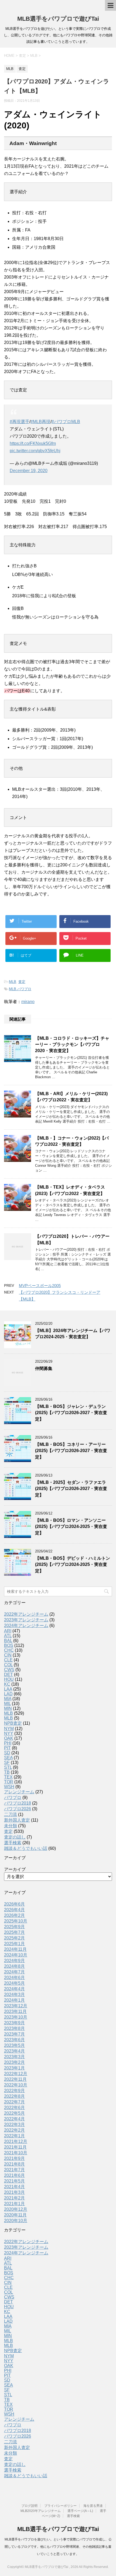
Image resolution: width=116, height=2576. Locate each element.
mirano (28, 1002)
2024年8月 (14, 1966)
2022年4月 (14, 2119)
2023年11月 (15, 2011)
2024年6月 (14, 1978)
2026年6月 (14, 1904)
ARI (8, 1631)
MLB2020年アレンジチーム (41, 2511)
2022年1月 (14, 2136)
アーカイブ (15, 1869)
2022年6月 (14, 2108)
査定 (22, 982)
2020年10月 (16, 2221)
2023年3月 (14, 2057)
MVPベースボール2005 (40, 1286)
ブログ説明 (29, 2506)
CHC (9, 1650)
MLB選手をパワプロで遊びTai (58, 19)
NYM (9, 1729)
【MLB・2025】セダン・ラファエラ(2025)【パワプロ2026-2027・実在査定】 (71, 1489)
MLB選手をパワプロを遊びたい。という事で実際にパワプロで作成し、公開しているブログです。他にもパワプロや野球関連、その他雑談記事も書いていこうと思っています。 (58, 2547)
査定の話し (15, 1837)
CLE (8, 1660)
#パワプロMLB (66, 422)
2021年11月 (15, 2147)
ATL (8, 1636)
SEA (8, 1758)
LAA (8, 1689)
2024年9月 (14, 1961)
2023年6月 (14, 2040)
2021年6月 (14, 2175)
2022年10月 (16, 2085)
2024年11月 (15, 1949)
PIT (7, 1748)
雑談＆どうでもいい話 (26, 1848)
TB (7, 1772)
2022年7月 (14, 2102)
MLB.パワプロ (20, 989)
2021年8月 (14, 2164)
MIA (8, 1699)
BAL (8, 1641)
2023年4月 (14, 2051)
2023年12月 (16, 2006)
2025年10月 (16, 1921)
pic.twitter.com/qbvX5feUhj (35, 451)
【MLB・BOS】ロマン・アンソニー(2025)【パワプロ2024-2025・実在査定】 (71, 1527)
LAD (8, 1694)
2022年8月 (14, 2096)
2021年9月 (14, 2158)
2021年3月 (14, 2192)
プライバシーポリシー (60, 2506)
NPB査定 (13, 1723)
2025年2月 (14, 1938)
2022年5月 (14, 2113)
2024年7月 (14, 1972)
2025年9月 (14, 1927)
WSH (9, 1787)
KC (7, 1684)
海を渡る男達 (93, 2506)
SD (7, 1753)
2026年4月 (14, 1910)
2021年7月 (14, 2170)
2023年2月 (14, 2062)
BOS (9, 1645)
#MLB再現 (40, 422)
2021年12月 (16, 2141)
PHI (8, 1743)
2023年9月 (14, 2023)
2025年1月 (14, 1944)
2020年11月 (15, 2215)
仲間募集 (44, 1368)
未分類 (11, 1826)
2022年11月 (15, 2079)
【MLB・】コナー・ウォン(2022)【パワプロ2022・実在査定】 (72, 1141)
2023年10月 (16, 2017)
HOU (9, 1679)
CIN (8, 1655)
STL (8, 1767)
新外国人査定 (17, 1820)
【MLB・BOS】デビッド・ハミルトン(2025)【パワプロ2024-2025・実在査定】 (73, 1565)
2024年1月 (14, 2000)
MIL (7, 1704)
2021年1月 (14, 2204)
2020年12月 (16, 2209)
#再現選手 (20, 422)
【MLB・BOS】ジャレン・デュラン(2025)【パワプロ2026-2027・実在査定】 (71, 1413)
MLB (13, 982)
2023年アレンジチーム (26, 1620)
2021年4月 (14, 2187)
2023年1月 (14, 2068)
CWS (9, 1670)
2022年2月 (14, 2130)
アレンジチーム (19, 1792)
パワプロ (13, 1797)
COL (8, 1665)
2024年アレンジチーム (26, 1626)
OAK (9, 1738)
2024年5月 (14, 1983)
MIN (8, 1708)
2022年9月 (14, 2091)
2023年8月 (14, 2028)
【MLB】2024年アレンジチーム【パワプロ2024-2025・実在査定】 (73, 1334)
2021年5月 (14, 2181)
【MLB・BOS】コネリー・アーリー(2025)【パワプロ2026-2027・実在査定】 (71, 1451)
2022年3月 (14, 2125)
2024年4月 (14, 1989)
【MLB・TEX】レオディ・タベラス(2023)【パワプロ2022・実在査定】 (70, 1190)
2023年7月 (14, 2034)
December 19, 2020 (29, 471)
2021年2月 (14, 2198)
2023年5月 (14, 2045)
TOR (9, 1782)
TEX (8, 1777)
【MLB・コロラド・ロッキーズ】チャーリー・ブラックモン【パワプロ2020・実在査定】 (72, 1045)
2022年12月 (16, 2074)
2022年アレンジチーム (26, 1614)
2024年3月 (14, 1995)
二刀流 (11, 1814)
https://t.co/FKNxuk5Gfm (33, 443)
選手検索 (13, 1843)
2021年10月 (16, 2153)
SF (7, 1763)
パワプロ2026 (18, 1809)
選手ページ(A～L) (80, 2511)
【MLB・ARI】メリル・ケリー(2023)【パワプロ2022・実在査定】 (71, 1097)
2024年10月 (16, 1955)
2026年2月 (14, 1915)
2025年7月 (14, 1932)
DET (8, 1674)
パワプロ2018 (18, 1803)
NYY (9, 1733)
